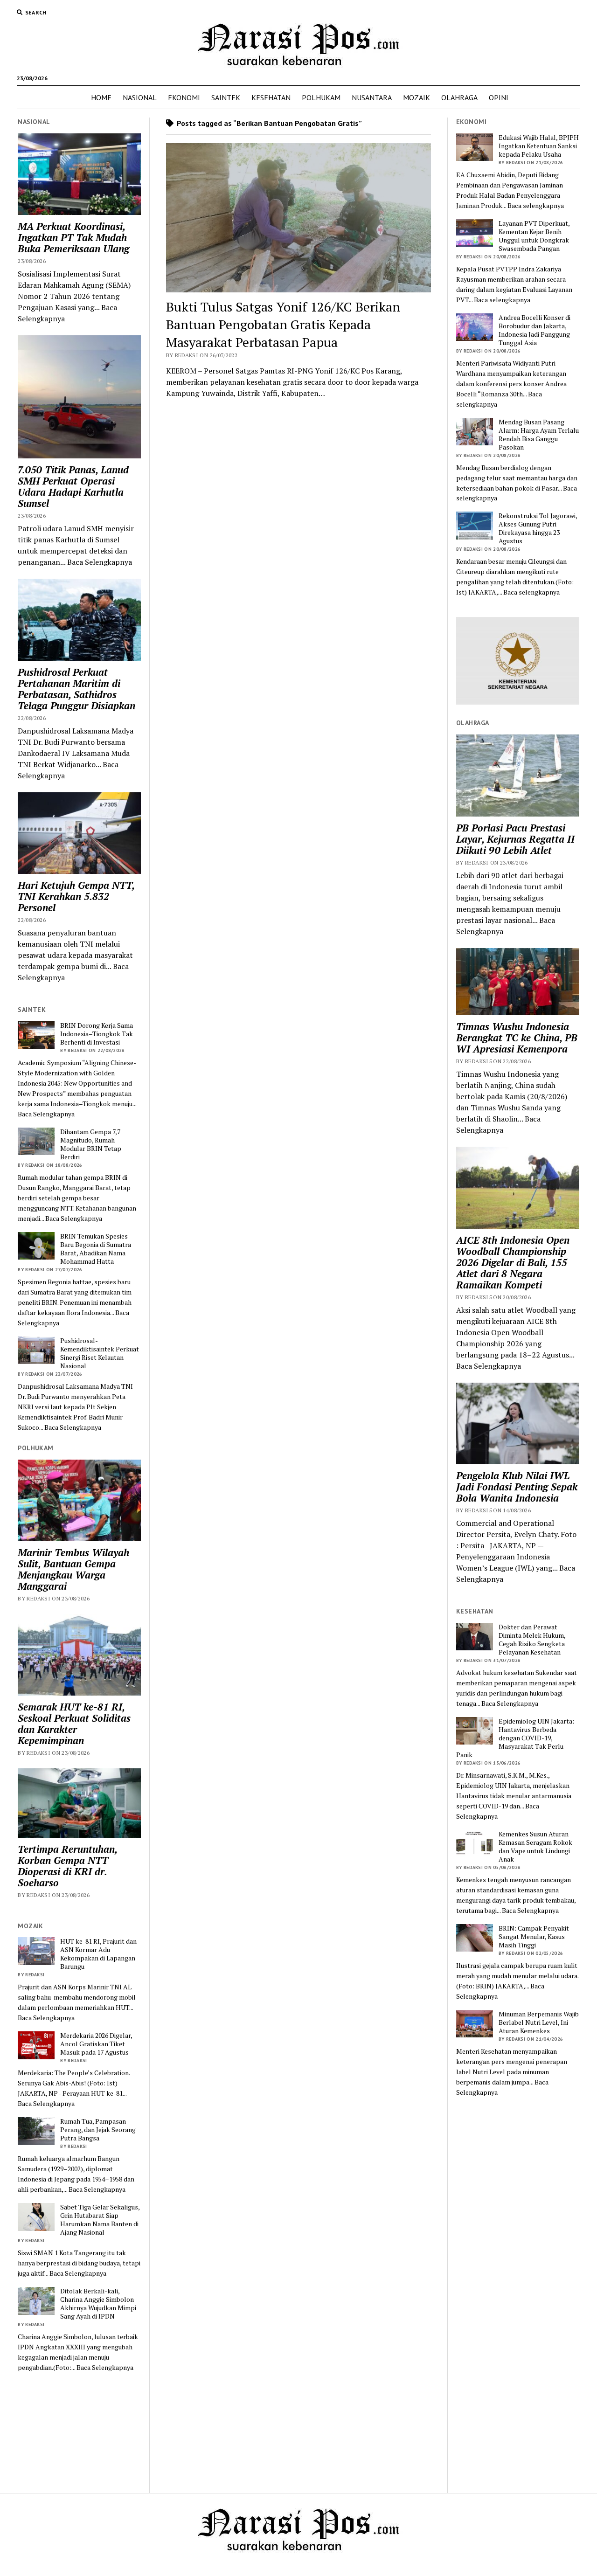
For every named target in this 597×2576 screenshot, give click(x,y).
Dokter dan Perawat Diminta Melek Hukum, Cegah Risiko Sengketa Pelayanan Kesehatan (532, 1640)
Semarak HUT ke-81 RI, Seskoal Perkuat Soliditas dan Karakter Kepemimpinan (74, 1724)
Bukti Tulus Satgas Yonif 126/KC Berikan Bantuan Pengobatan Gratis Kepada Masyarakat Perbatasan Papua (283, 324)
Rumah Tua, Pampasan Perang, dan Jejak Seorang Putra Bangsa (98, 2130)
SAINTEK (226, 97)
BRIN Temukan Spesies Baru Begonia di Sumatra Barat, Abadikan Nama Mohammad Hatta (96, 1249)
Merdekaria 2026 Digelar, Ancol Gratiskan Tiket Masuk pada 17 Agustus (96, 2044)
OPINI (499, 97)
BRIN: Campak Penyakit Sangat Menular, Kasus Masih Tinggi (534, 1937)
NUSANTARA (372, 97)
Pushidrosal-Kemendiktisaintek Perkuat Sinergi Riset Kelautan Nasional (100, 1353)
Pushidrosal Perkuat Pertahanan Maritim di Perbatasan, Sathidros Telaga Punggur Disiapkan (76, 689)
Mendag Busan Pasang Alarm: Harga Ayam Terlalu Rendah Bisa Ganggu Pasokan (539, 435)
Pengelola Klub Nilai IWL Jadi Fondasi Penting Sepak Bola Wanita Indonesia (517, 1487)
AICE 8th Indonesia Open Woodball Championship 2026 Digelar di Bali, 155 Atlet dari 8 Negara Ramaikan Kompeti (513, 1262)
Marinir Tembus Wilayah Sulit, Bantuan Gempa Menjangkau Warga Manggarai (73, 1569)
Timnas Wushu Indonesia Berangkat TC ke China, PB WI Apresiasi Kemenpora (517, 1038)
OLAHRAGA (459, 97)
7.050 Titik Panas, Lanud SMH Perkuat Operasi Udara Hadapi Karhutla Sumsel (73, 486)
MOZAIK (417, 97)
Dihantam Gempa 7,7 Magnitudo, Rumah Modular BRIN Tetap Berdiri (91, 1144)
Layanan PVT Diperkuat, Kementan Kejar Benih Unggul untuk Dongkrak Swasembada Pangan (534, 236)
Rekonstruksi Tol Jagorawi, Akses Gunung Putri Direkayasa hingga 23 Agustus (538, 528)
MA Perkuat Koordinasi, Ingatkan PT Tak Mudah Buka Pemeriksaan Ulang (73, 237)
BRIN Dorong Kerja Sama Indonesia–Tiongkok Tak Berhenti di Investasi (97, 1034)
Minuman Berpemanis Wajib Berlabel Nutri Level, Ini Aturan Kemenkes (539, 2022)
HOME (101, 97)
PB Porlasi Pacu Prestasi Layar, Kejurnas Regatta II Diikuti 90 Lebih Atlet (515, 839)
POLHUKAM (321, 97)
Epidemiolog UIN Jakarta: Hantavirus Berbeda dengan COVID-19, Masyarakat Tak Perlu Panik (515, 1738)
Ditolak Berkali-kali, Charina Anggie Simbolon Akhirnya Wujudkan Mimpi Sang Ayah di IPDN (98, 2304)
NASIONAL (140, 97)
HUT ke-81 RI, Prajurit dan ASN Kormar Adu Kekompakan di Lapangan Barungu (98, 1954)
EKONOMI (184, 97)
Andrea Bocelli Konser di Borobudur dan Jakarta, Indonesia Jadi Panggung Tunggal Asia (535, 330)
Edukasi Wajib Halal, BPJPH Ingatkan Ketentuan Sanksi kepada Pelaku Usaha (539, 146)
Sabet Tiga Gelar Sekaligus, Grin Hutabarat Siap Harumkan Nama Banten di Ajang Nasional (100, 2220)
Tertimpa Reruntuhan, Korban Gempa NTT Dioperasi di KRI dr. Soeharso (67, 1866)
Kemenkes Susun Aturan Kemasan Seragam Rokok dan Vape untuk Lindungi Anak (535, 1847)
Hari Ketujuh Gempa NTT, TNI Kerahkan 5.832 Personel (76, 896)
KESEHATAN (271, 97)
